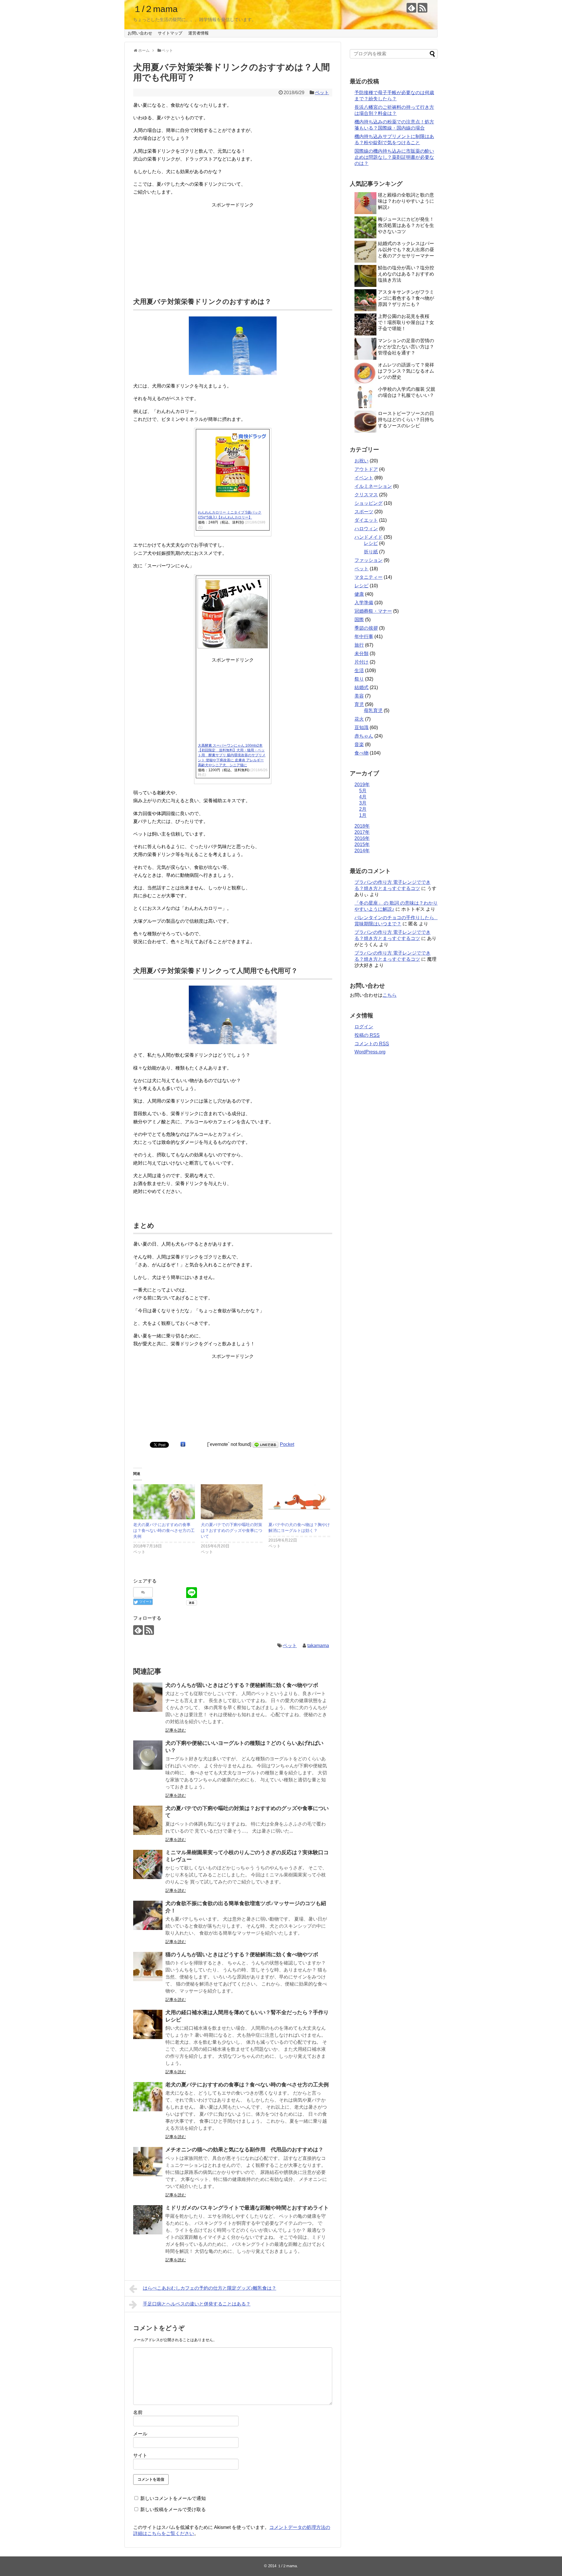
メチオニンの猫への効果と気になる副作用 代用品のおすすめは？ (244, 2150)
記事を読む (176, 1730)
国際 (359, 620)
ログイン (364, 1027)
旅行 (359, 645)
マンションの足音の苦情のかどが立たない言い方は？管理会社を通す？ (406, 347)
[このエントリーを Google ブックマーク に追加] (183, 1444)
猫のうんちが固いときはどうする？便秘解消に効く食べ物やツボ (242, 1955)
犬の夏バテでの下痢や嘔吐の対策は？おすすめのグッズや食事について (232, 1530)
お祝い (361, 461)
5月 (363, 791)
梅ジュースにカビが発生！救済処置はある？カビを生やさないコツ (406, 225)
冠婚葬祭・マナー (373, 611)
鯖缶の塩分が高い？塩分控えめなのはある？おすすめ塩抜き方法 (406, 274)
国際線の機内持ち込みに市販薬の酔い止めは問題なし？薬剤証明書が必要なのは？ (394, 157)
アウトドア (366, 469)
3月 (363, 803)
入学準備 (364, 603)
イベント (364, 478)
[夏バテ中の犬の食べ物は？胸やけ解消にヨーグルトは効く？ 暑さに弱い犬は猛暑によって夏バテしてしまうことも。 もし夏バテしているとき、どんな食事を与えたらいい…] (299, 1502)
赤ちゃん (364, 736)
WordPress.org (370, 1052)
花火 (359, 719)
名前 (138, 2412)
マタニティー (369, 577)
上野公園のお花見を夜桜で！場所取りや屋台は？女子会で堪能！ (406, 322)
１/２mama (155, 9)
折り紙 (371, 552)
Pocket (287, 1444)
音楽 (359, 744)
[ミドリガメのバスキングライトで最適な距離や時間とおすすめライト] (148, 2220)
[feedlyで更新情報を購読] (411, 8)
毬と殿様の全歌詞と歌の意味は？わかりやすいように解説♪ (406, 201)
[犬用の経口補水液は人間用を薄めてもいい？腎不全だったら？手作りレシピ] (148, 2024)
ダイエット (366, 520)
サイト (140, 2455)
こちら (390, 995)
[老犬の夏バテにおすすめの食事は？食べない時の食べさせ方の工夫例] (148, 2097)
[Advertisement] (233, 245)
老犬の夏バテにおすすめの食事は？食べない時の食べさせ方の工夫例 (164, 1530)
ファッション (369, 560)
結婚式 (361, 687)
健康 (359, 594)
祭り (359, 679)
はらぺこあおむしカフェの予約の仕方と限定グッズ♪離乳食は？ (210, 2288)
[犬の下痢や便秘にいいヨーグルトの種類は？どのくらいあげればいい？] (148, 1755)
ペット (322, 93)
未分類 (361, 654)
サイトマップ (170, 33)
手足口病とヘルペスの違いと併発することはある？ (197, 2304)
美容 (359, 696)
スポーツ (364, 512)
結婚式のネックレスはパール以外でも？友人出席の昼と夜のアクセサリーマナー (406, 250)
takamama (318, 1646)
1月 (363, 815)
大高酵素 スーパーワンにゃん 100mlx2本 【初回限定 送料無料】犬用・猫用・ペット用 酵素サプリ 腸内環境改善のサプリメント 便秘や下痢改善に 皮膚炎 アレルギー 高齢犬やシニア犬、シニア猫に (232, 755)
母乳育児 (373, 711)
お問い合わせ (140, 33)
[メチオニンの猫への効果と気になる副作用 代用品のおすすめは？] (148, 2162)
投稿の (367, 1035)
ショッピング (369, 503)
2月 (363, 809)
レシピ (371, 543)
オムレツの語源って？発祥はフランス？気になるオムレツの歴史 (406, 371)
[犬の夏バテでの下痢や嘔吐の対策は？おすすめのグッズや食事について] (148, 1820)
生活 (359, 670)
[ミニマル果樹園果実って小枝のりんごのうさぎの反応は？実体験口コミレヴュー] (148, 1864)
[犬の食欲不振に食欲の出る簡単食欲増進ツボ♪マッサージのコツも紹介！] (148, 1915)
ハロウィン (366, 529)
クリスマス (366, 495)
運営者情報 (198, 33)
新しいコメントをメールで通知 (173, 2498)
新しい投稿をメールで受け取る (173, 2509)
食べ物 (361, 753)
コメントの (372, 1044)
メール (140, 2434)
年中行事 (364, 637)
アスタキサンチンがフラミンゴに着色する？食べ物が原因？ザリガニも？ (406, 298)
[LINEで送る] (265, 1444)
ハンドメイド (369, 537)
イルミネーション (373, 486)
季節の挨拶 (366, 628)
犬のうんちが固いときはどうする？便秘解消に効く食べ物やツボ (242, 1685)
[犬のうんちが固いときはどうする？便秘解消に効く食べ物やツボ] (148, 1697)
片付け (361, 662)
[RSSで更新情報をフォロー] (423, 8)
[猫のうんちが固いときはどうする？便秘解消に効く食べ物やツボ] (148, 1967)
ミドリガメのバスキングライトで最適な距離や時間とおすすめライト (247, 2208)
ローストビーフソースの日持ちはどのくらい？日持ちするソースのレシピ (406, 420)
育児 (359, 704)
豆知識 (361, 727)
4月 (363, 797)
